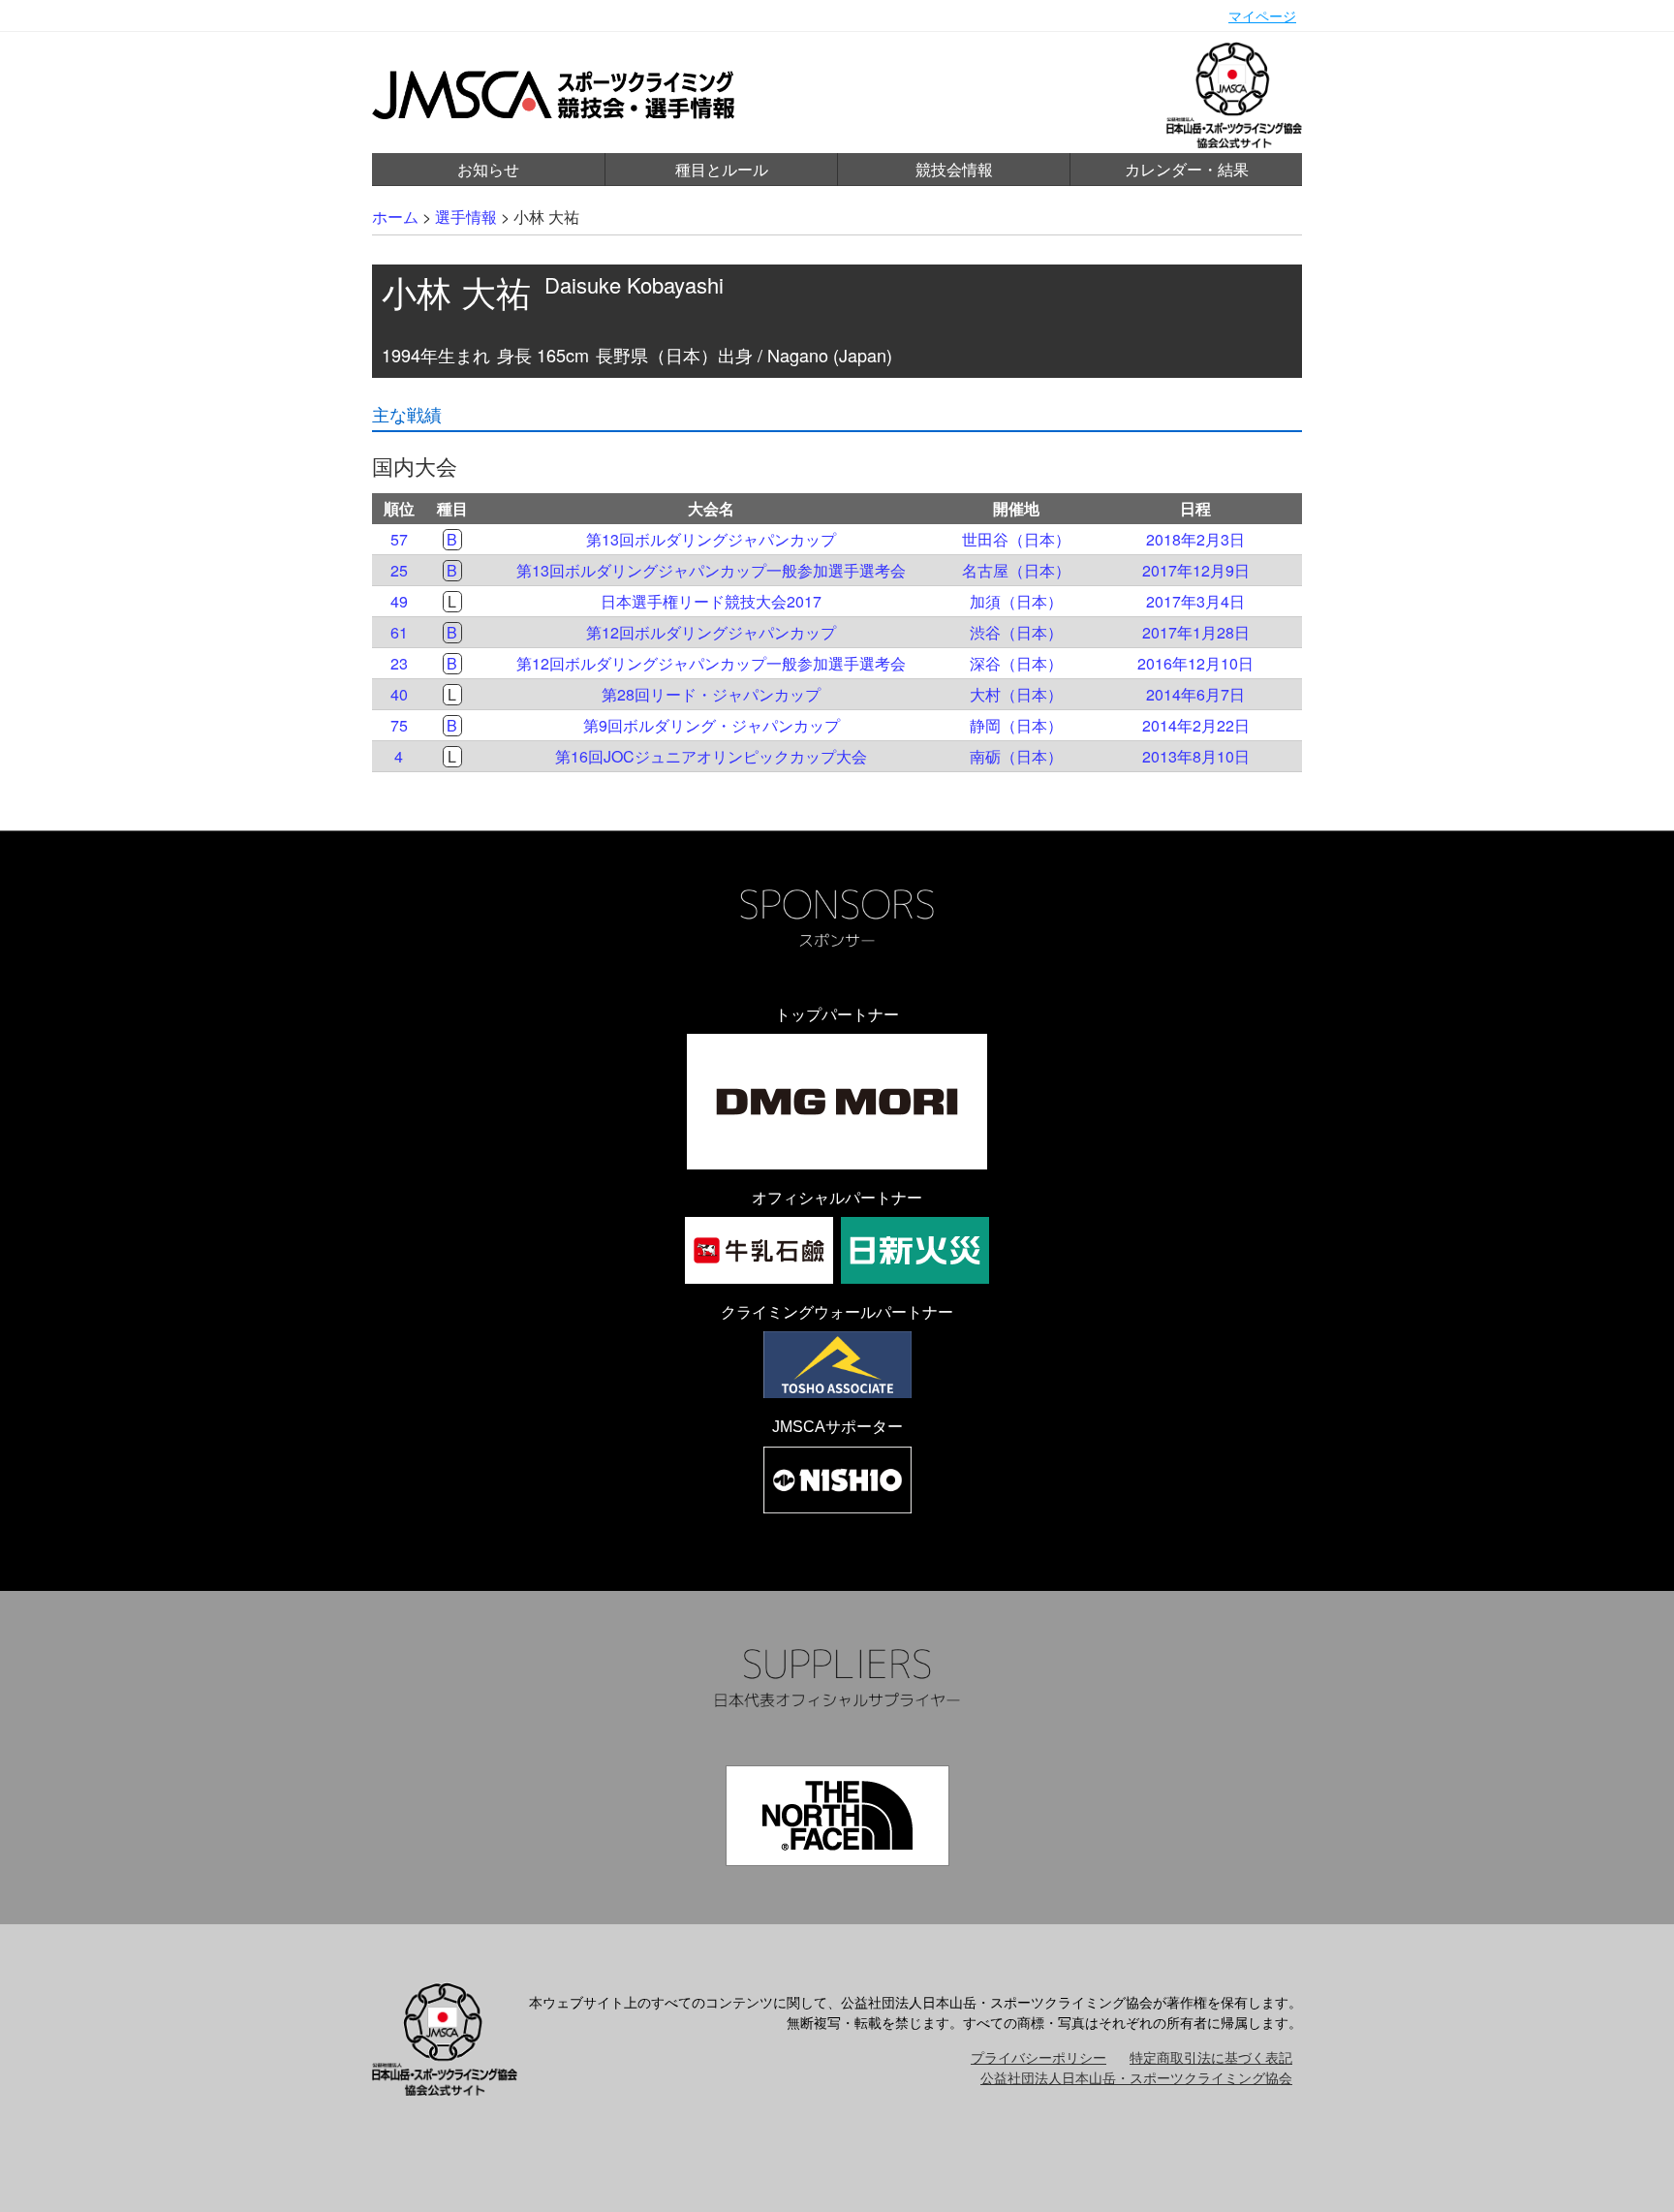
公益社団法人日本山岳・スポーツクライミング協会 (1136, 2077)
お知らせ (488, 169)
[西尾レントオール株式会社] (837, 1480)
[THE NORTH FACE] (837, 1816)
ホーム (395, 217)
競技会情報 (954, 169)
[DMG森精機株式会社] (837, 1102)
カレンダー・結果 (1187, 169)
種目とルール (722, 169)
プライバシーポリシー (1038, 2057)
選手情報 (466, 217)
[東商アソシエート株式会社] (837, 1365)
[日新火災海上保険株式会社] (915, 1250)
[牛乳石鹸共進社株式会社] (759, 1250)
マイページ (1262, 16)
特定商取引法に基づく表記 (1211, 2057)
